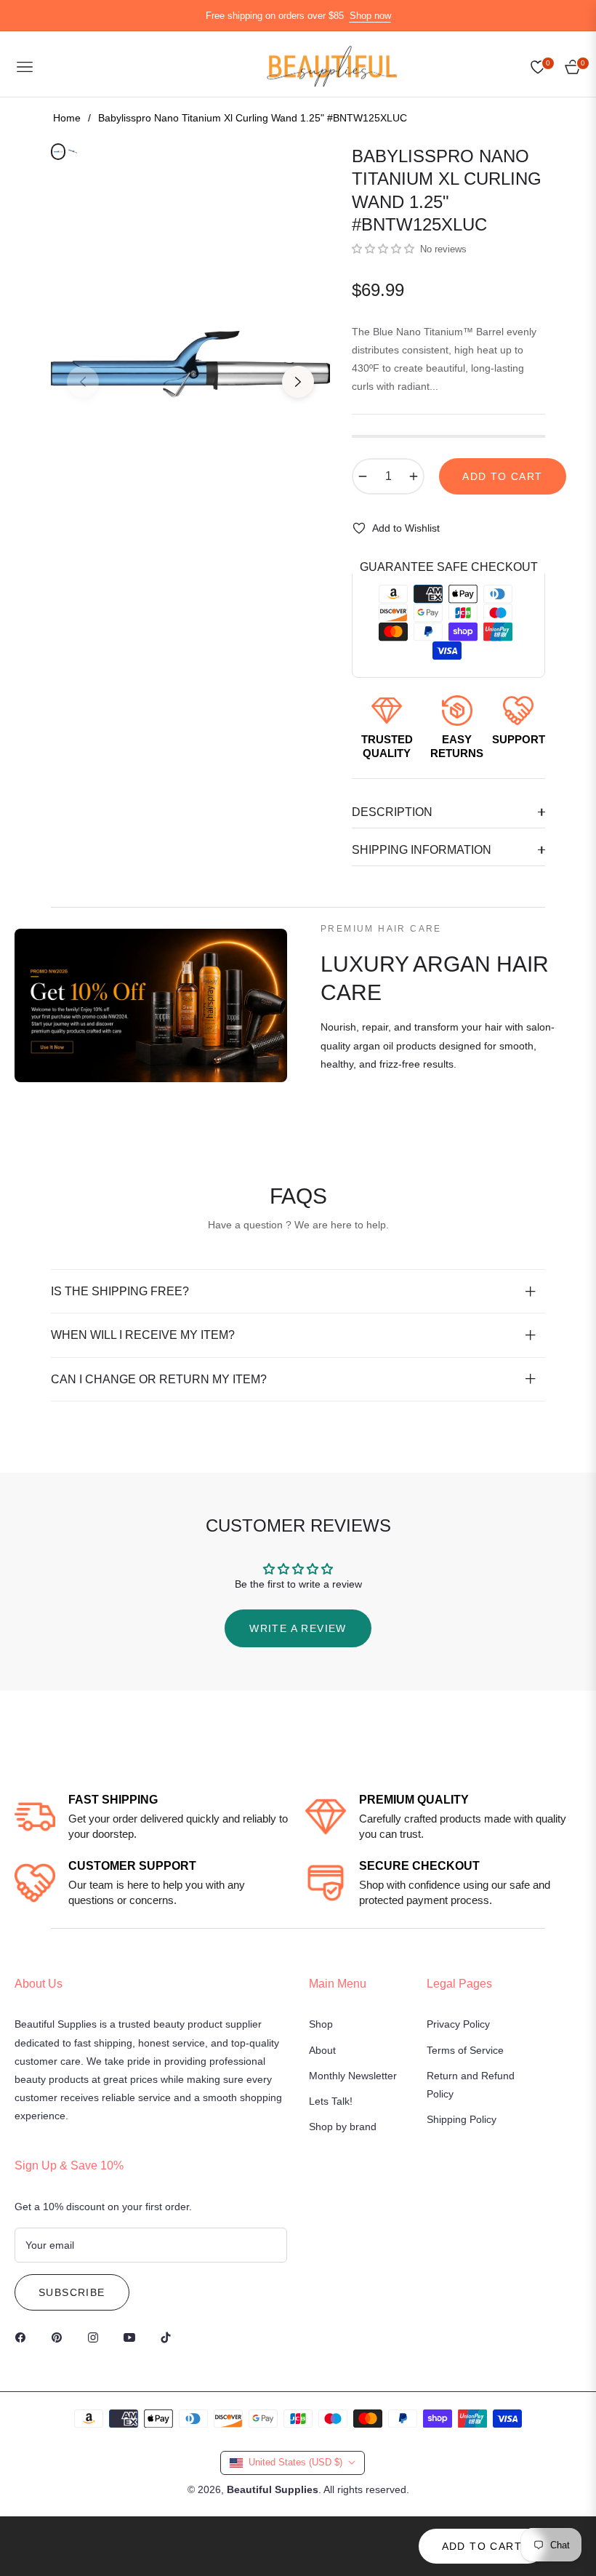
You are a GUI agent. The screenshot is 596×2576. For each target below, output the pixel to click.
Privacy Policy (458, 2024)
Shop (321, 2024)
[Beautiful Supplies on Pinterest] (60, 2337)
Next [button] (298, 382)
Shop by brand (343, 2127)
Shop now (370, 16)
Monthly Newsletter (353, 2076)
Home (67, 118)
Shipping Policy (462, 2119)
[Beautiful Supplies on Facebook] (24, 2337)
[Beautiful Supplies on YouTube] (133, 2337)
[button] (383, 249)
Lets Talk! (331, 2101)
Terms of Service (465, 2050)
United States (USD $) (295, 2462)
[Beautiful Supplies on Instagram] (97, 2337)
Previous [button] (83, 382)
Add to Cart (482, 2546)
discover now (367, 1118)
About (322, 2050)
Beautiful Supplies (273, 2489)
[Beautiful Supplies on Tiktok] (169, 2337)
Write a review (298, 1628)
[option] (190, 371)
